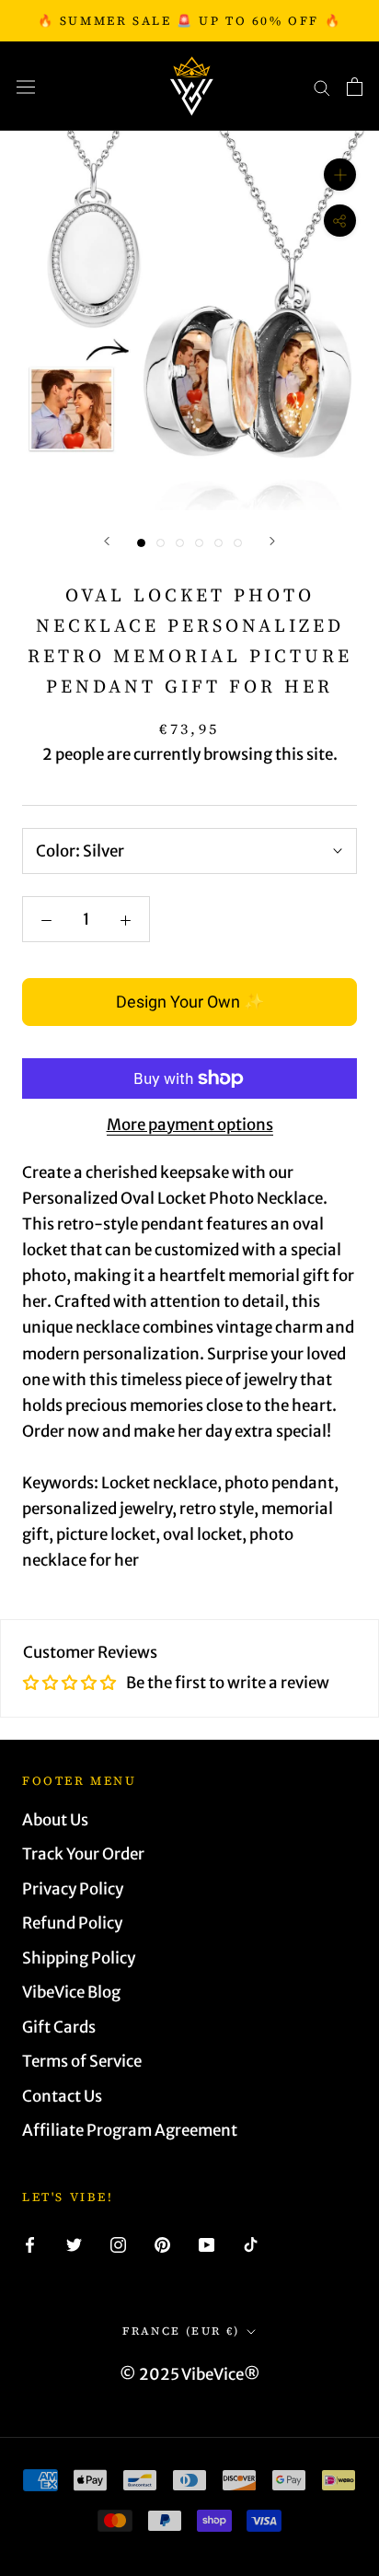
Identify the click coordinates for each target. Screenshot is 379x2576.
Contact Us (62, 2096)
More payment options (190, 1125)
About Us (55, 1820)
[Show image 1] (141, 543)
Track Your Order (83, 1854)
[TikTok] (251, 2244)
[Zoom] (340, 175)
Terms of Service (82, 2061)
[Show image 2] (161, 543)
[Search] (322, 87)
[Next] (272, 541)
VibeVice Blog (71, 1992)
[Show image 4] (199, 543)
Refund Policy (72, 1923)
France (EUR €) (181, 2331)
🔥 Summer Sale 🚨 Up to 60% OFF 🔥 (190, 21)
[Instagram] (118, 2244)
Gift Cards (59, 2027)
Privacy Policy (73, 1889)
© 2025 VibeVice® (190, 2374)
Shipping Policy (79, 1958)
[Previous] (107, 541)
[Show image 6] (238, 543)
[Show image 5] (218, 543)
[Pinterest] (162, 2244)
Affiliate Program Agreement (130, 2130)
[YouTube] (207, 2244)
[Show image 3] (180, 543)
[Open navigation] (26, 86)
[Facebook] (30, 2244)
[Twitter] (74, 2244)
